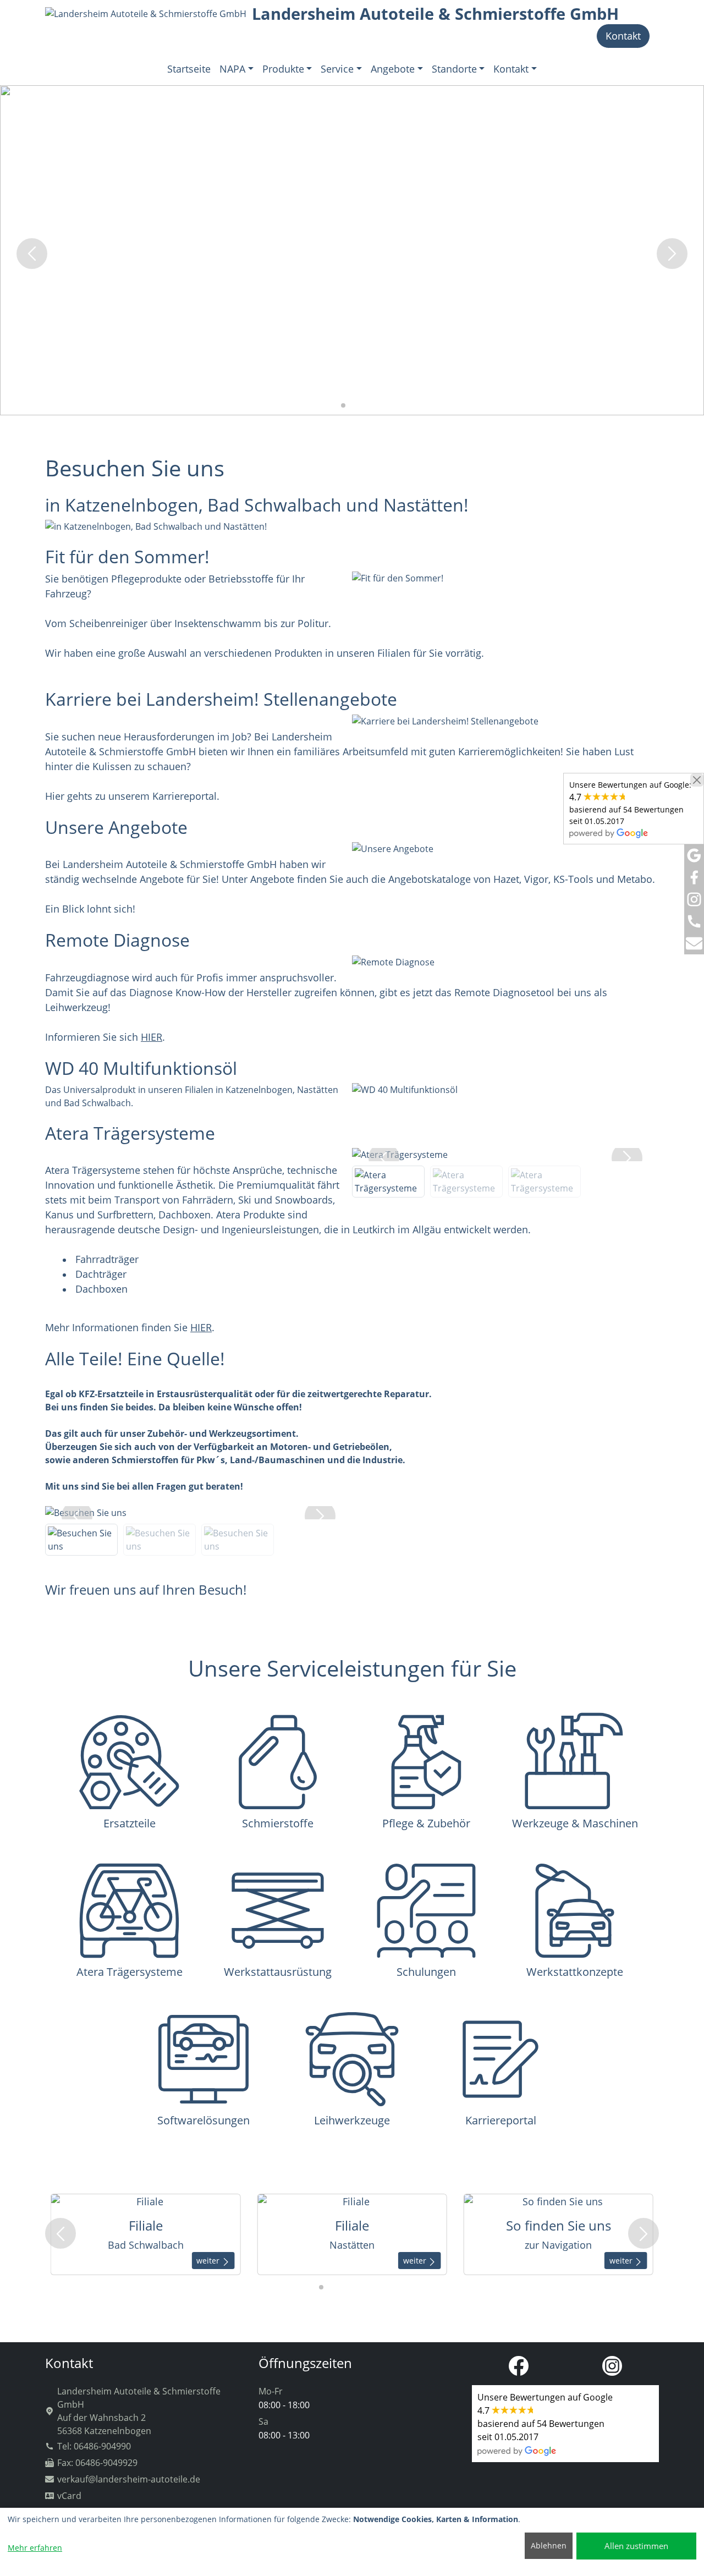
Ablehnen (549, 2545)
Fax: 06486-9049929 (97, 2463)
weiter (219, 2261)
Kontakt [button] (511, 69)
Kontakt (623, 36)
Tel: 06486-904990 (94, 2446)
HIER (152, 1037)
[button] (334, 405)
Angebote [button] (393, 69)
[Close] (697, 780)
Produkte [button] (283, 69)
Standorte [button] (454, 69)
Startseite (189, 69)
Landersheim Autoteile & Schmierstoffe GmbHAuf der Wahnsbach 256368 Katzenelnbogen (139, 2411)
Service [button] (337, 69)
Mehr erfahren (35, 2548)
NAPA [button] (232, 69)
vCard (69, 2496)
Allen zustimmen (636, 2546)
